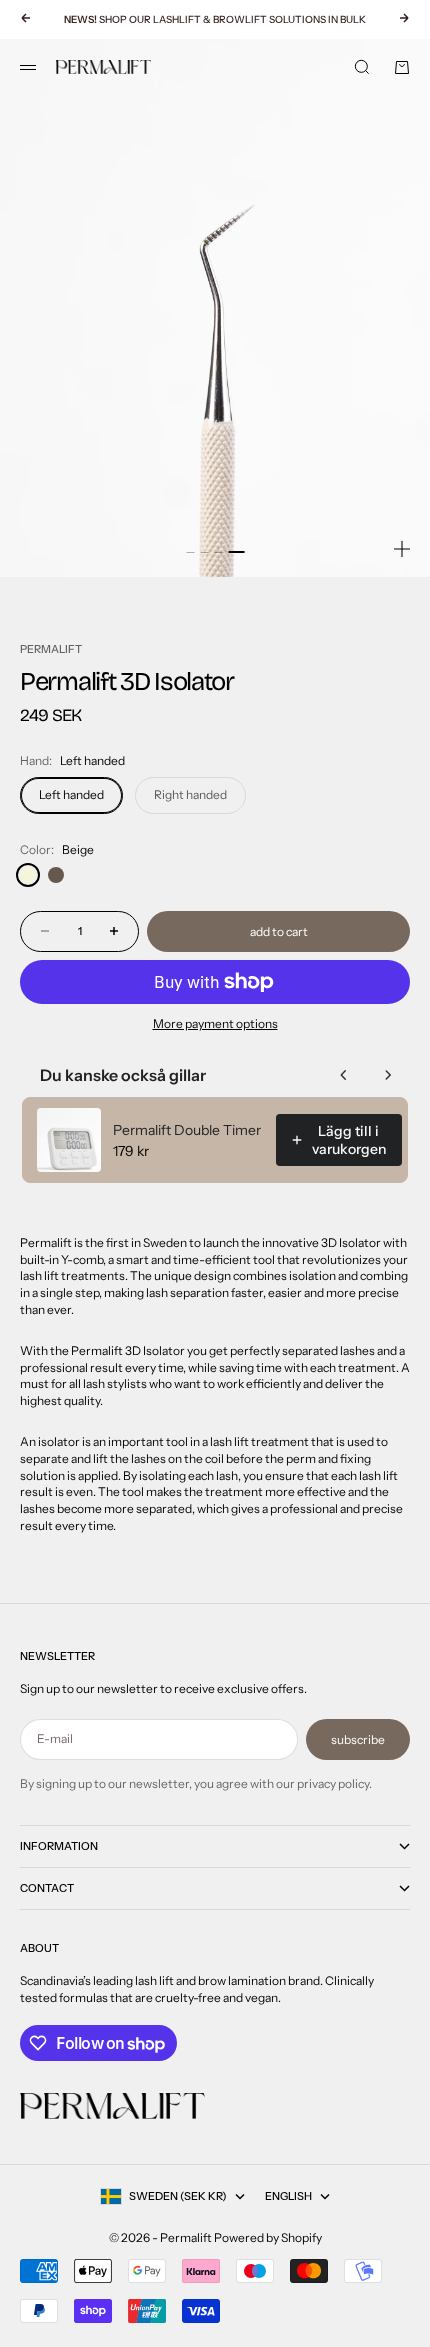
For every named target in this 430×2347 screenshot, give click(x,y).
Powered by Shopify (268, 2237)
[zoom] (402, 549)
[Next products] (388, 1075)
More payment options (215, 1023)
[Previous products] (344, 1075)
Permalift (51, 649)
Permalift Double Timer (187, 1130)
